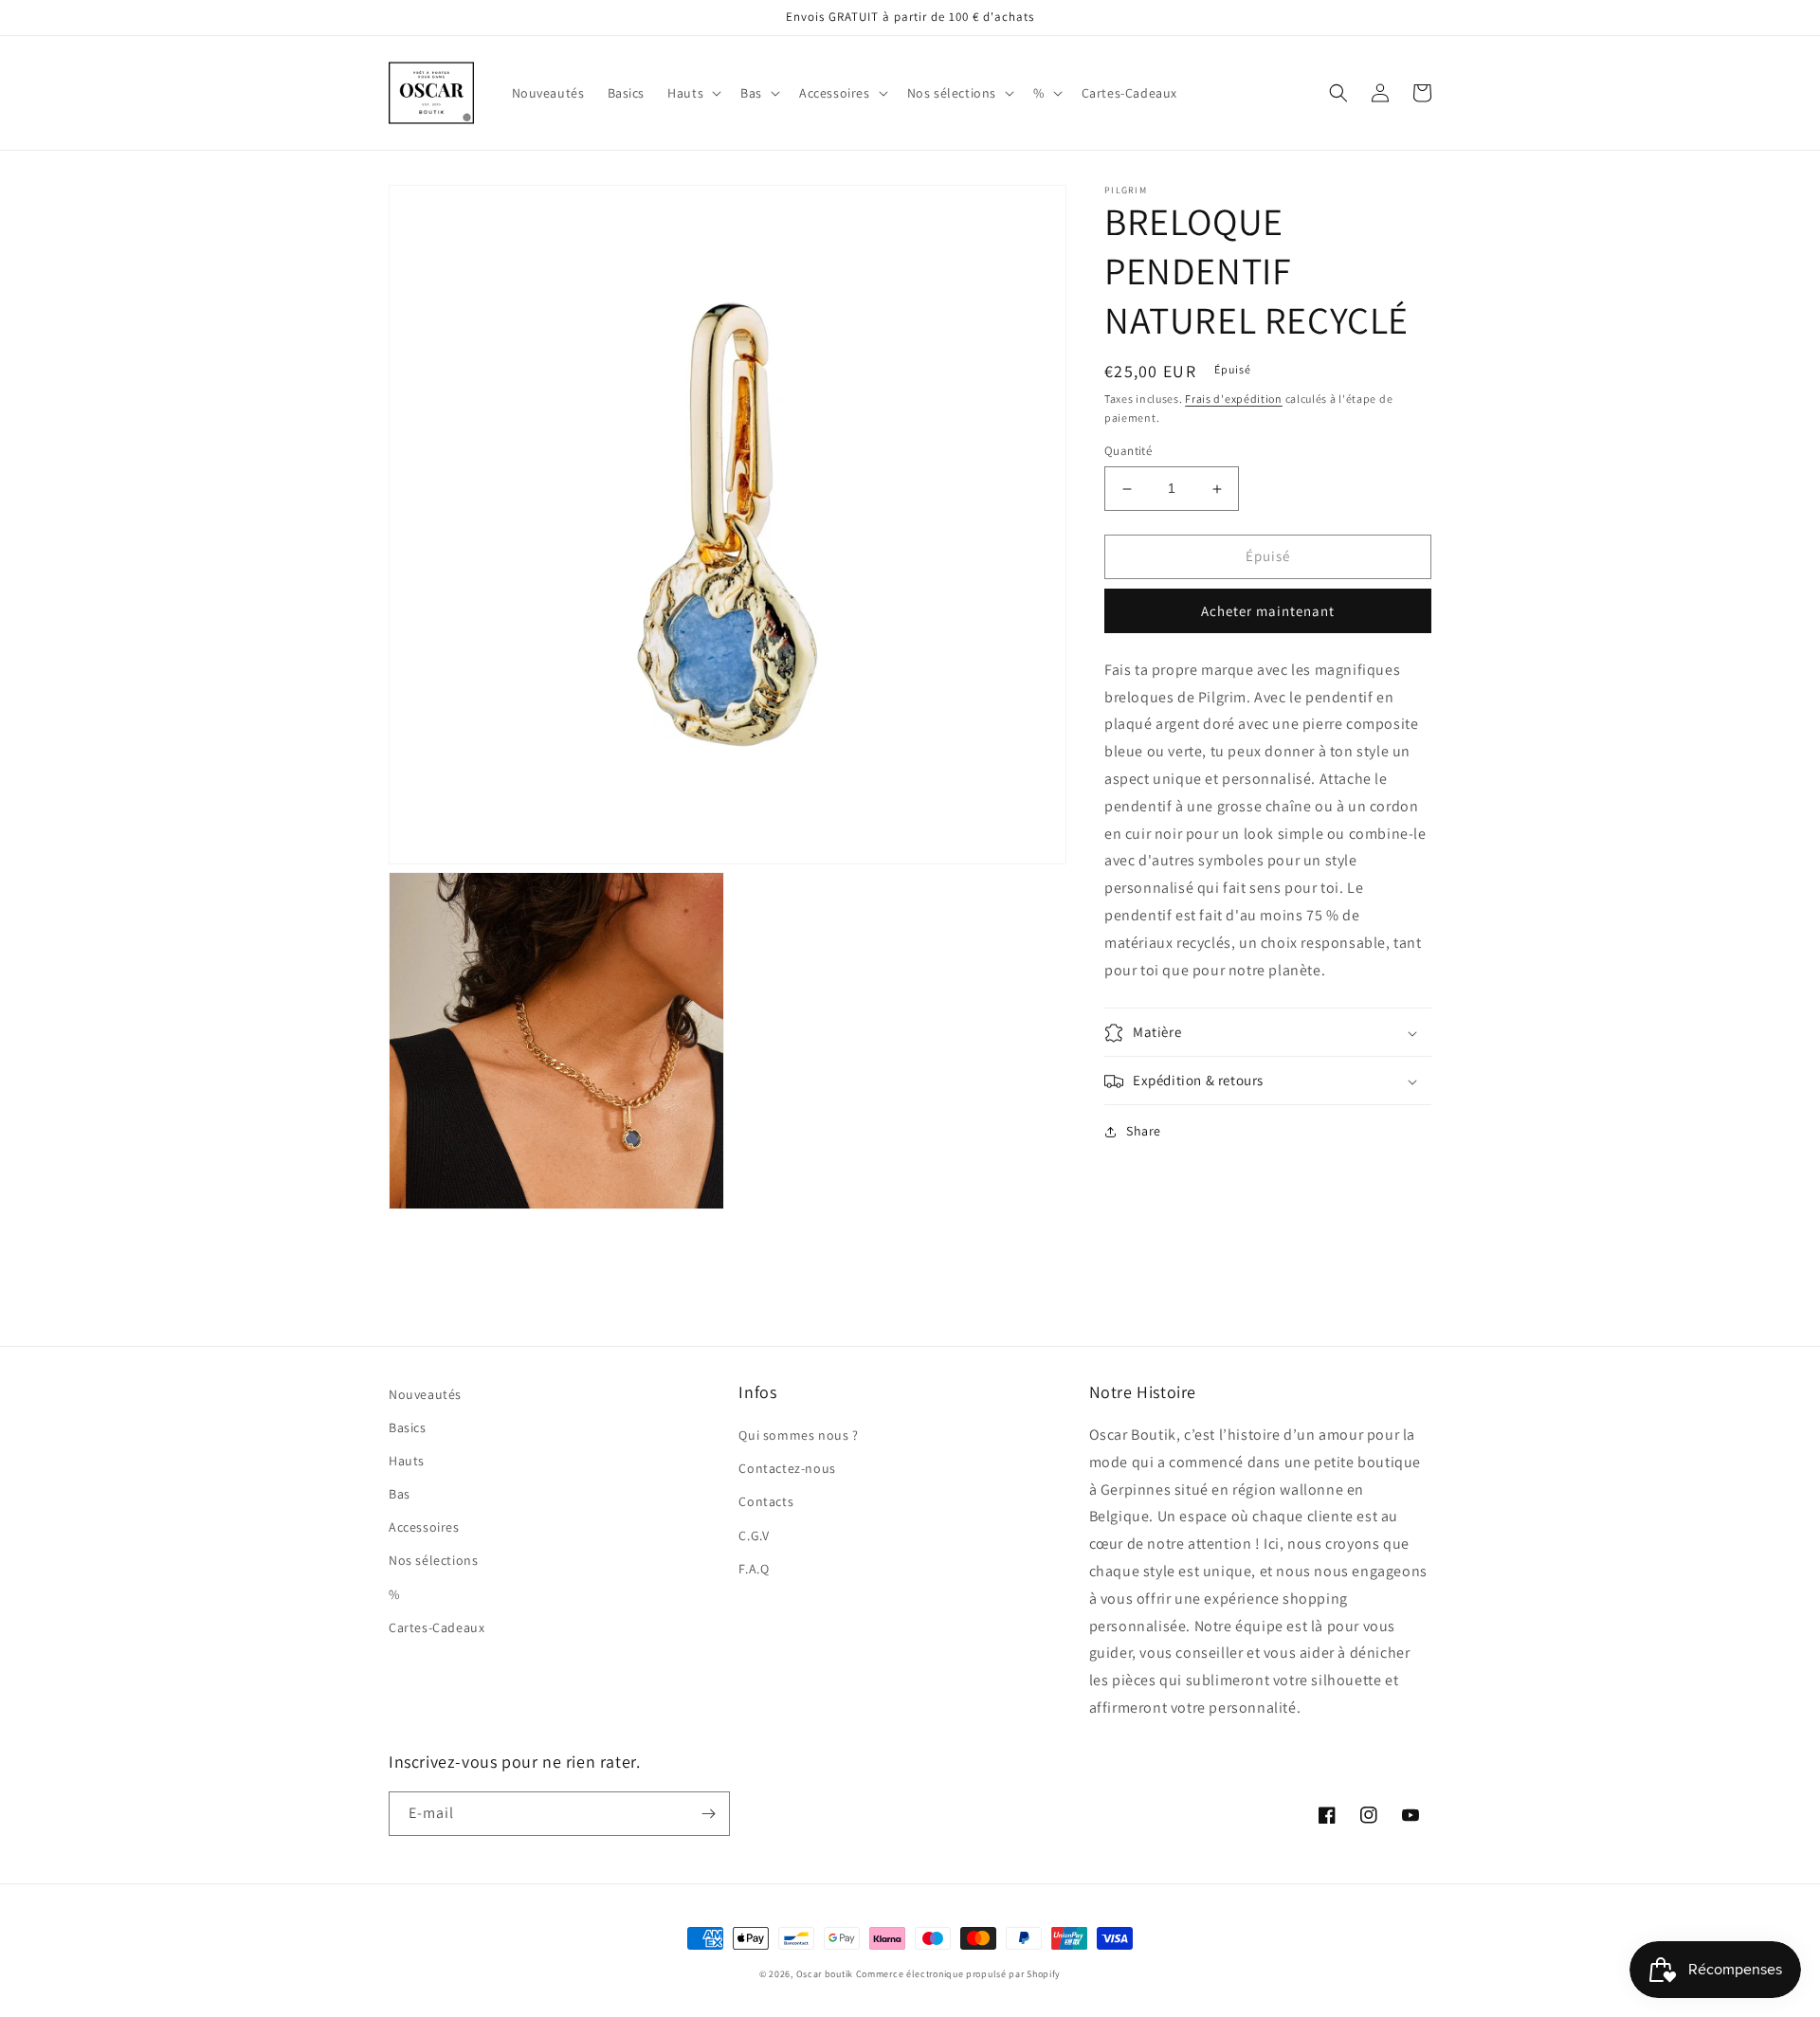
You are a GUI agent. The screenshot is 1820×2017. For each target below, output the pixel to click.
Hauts (407, 1461)
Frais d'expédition (1234, 399)
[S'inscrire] (708, 1814)
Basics (408, 1427)
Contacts (766, 1501)
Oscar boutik (825, 1974)
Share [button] (1144, 1132)
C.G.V (754, 1535)
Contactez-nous (787, 1468)
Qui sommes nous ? (798, 1435)
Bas (400, 1494)
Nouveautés (425, 1394)
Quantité (1128, 452)
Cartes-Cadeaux (437, 1627)
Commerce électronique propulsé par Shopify (958, 1974)
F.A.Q (754, 1569)
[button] (692, 93)
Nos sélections (433, 1560)
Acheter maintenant (1268, 611)
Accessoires (424, 1527)
